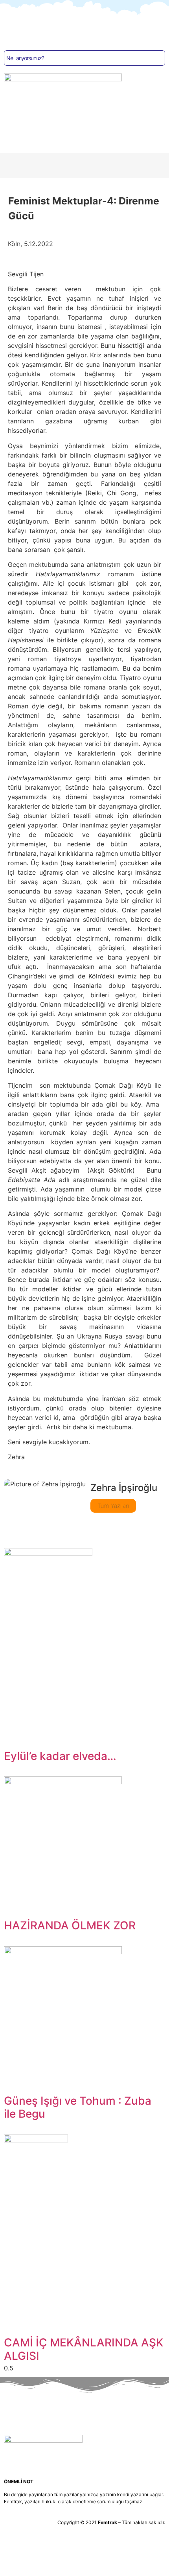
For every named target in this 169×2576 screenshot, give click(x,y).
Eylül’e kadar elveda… (60, 1756)
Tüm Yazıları (113, 1506)
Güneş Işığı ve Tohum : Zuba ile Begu (78, 2107)
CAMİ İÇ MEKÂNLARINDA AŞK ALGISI (84, 2349)
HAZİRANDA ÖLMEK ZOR (70, 1925)
